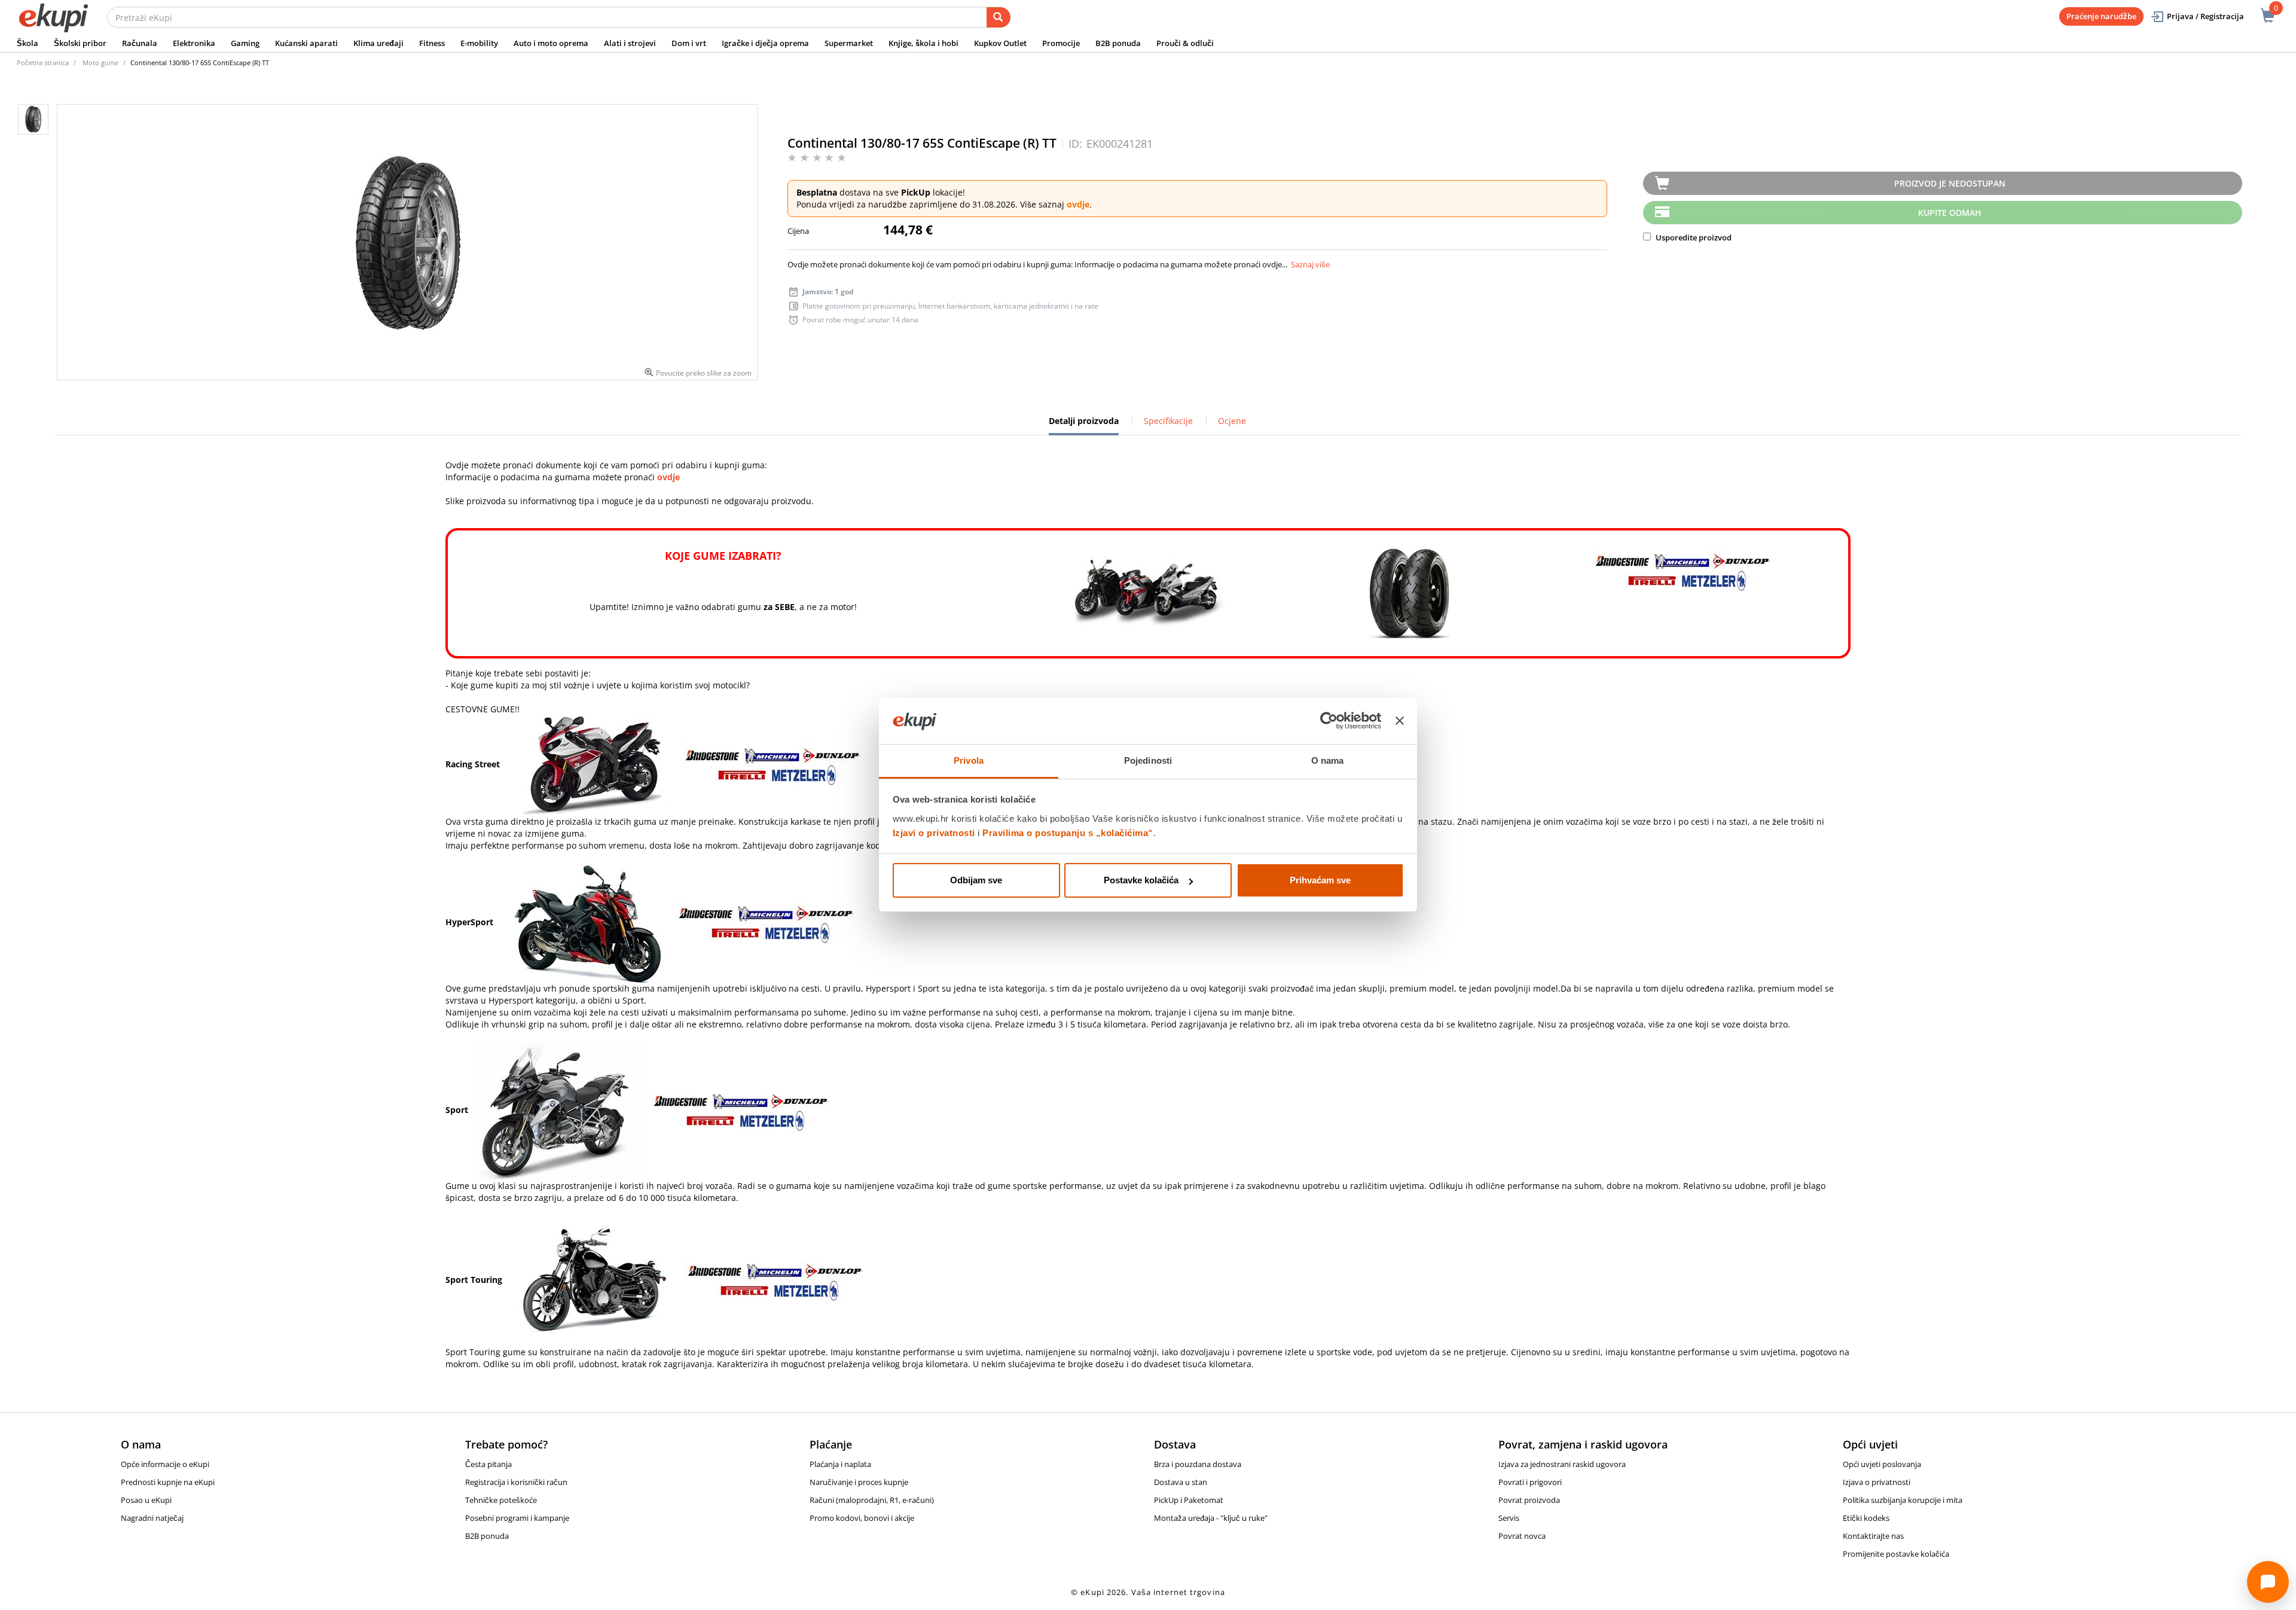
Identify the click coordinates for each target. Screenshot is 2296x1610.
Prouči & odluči (1185, 43)
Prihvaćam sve (1320, 880)
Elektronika (194, 43)
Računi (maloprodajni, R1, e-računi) (872, 1500)
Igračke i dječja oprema (765, 43)
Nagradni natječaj (152, 1518)
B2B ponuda (1118, 43)
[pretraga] (999, 17)
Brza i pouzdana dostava (1198, 1464)
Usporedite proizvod (1693, 237)
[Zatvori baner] (1400, 721)
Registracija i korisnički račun (516, 1482)
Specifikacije (1168, 421)
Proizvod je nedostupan (1950, 183)
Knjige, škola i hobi (923, 43)
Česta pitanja (488, 1464)
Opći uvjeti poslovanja (1882, 1464)
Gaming (245, 43)
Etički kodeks (1866, 1518)
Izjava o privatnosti (1877, 1482)
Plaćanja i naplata (840, 1464)
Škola (28, 43)
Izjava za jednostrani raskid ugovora (1562, 1464)
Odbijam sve (976, 880)
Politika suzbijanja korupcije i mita (1903, 1500)
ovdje (1078, 204)
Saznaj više (1310, 264)
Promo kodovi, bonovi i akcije (862, 1518)
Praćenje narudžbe (2101, 16)
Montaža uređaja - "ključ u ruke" (1211, 1518)
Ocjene (1232, 421)
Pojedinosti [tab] (1148, 760)
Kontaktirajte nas (1873, 1536)
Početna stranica (43, 62)
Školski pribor (80, 43)
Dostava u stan (1181, 1482)
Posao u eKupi (146, 1500)
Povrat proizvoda (1529, 1500)
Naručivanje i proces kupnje (859, 1482)
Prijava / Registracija (2205, 16)
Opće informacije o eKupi (165, 1464)
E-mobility (479, 43)
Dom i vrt (689, 43)
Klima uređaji (378, 43)
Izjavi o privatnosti (934, 833)
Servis (1509, 1518)
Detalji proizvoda (1084, 425)
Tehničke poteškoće (501, 1500)
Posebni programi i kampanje (517, 1518)
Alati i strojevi (630, 43)
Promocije (1061, 43)
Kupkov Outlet (1000, 43)
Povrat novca (1522, 1536)
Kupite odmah (1950, 213)
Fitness (432, 43)
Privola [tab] (969, 760)
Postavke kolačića (1141, 880)
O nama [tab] (1328, 760)
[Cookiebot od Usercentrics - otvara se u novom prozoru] (1329, 721)
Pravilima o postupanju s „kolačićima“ (1068, 833)
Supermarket (849, 43)
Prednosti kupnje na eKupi (168, 1482)
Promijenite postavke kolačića (1896, 1554)
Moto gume (100, 62)
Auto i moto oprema (551, 43)
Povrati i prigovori (1530, 1482)
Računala (140, 43)
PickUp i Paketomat (1189, 1500)
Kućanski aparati (306, 43)
